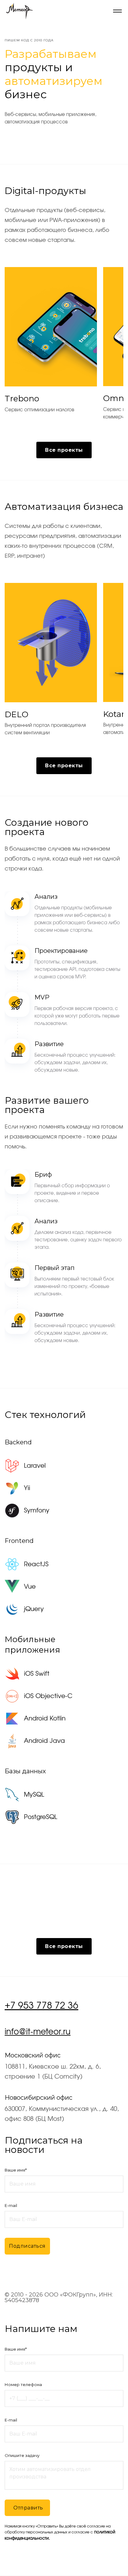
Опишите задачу (22, 2455)
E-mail (11, 2205)
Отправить (28, 2508)
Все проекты (64, 450)
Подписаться (27, 2246)
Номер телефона (23, 2384)
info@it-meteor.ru (38, 2032)
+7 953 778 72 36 (41, 2006)
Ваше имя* (16, 2170)
